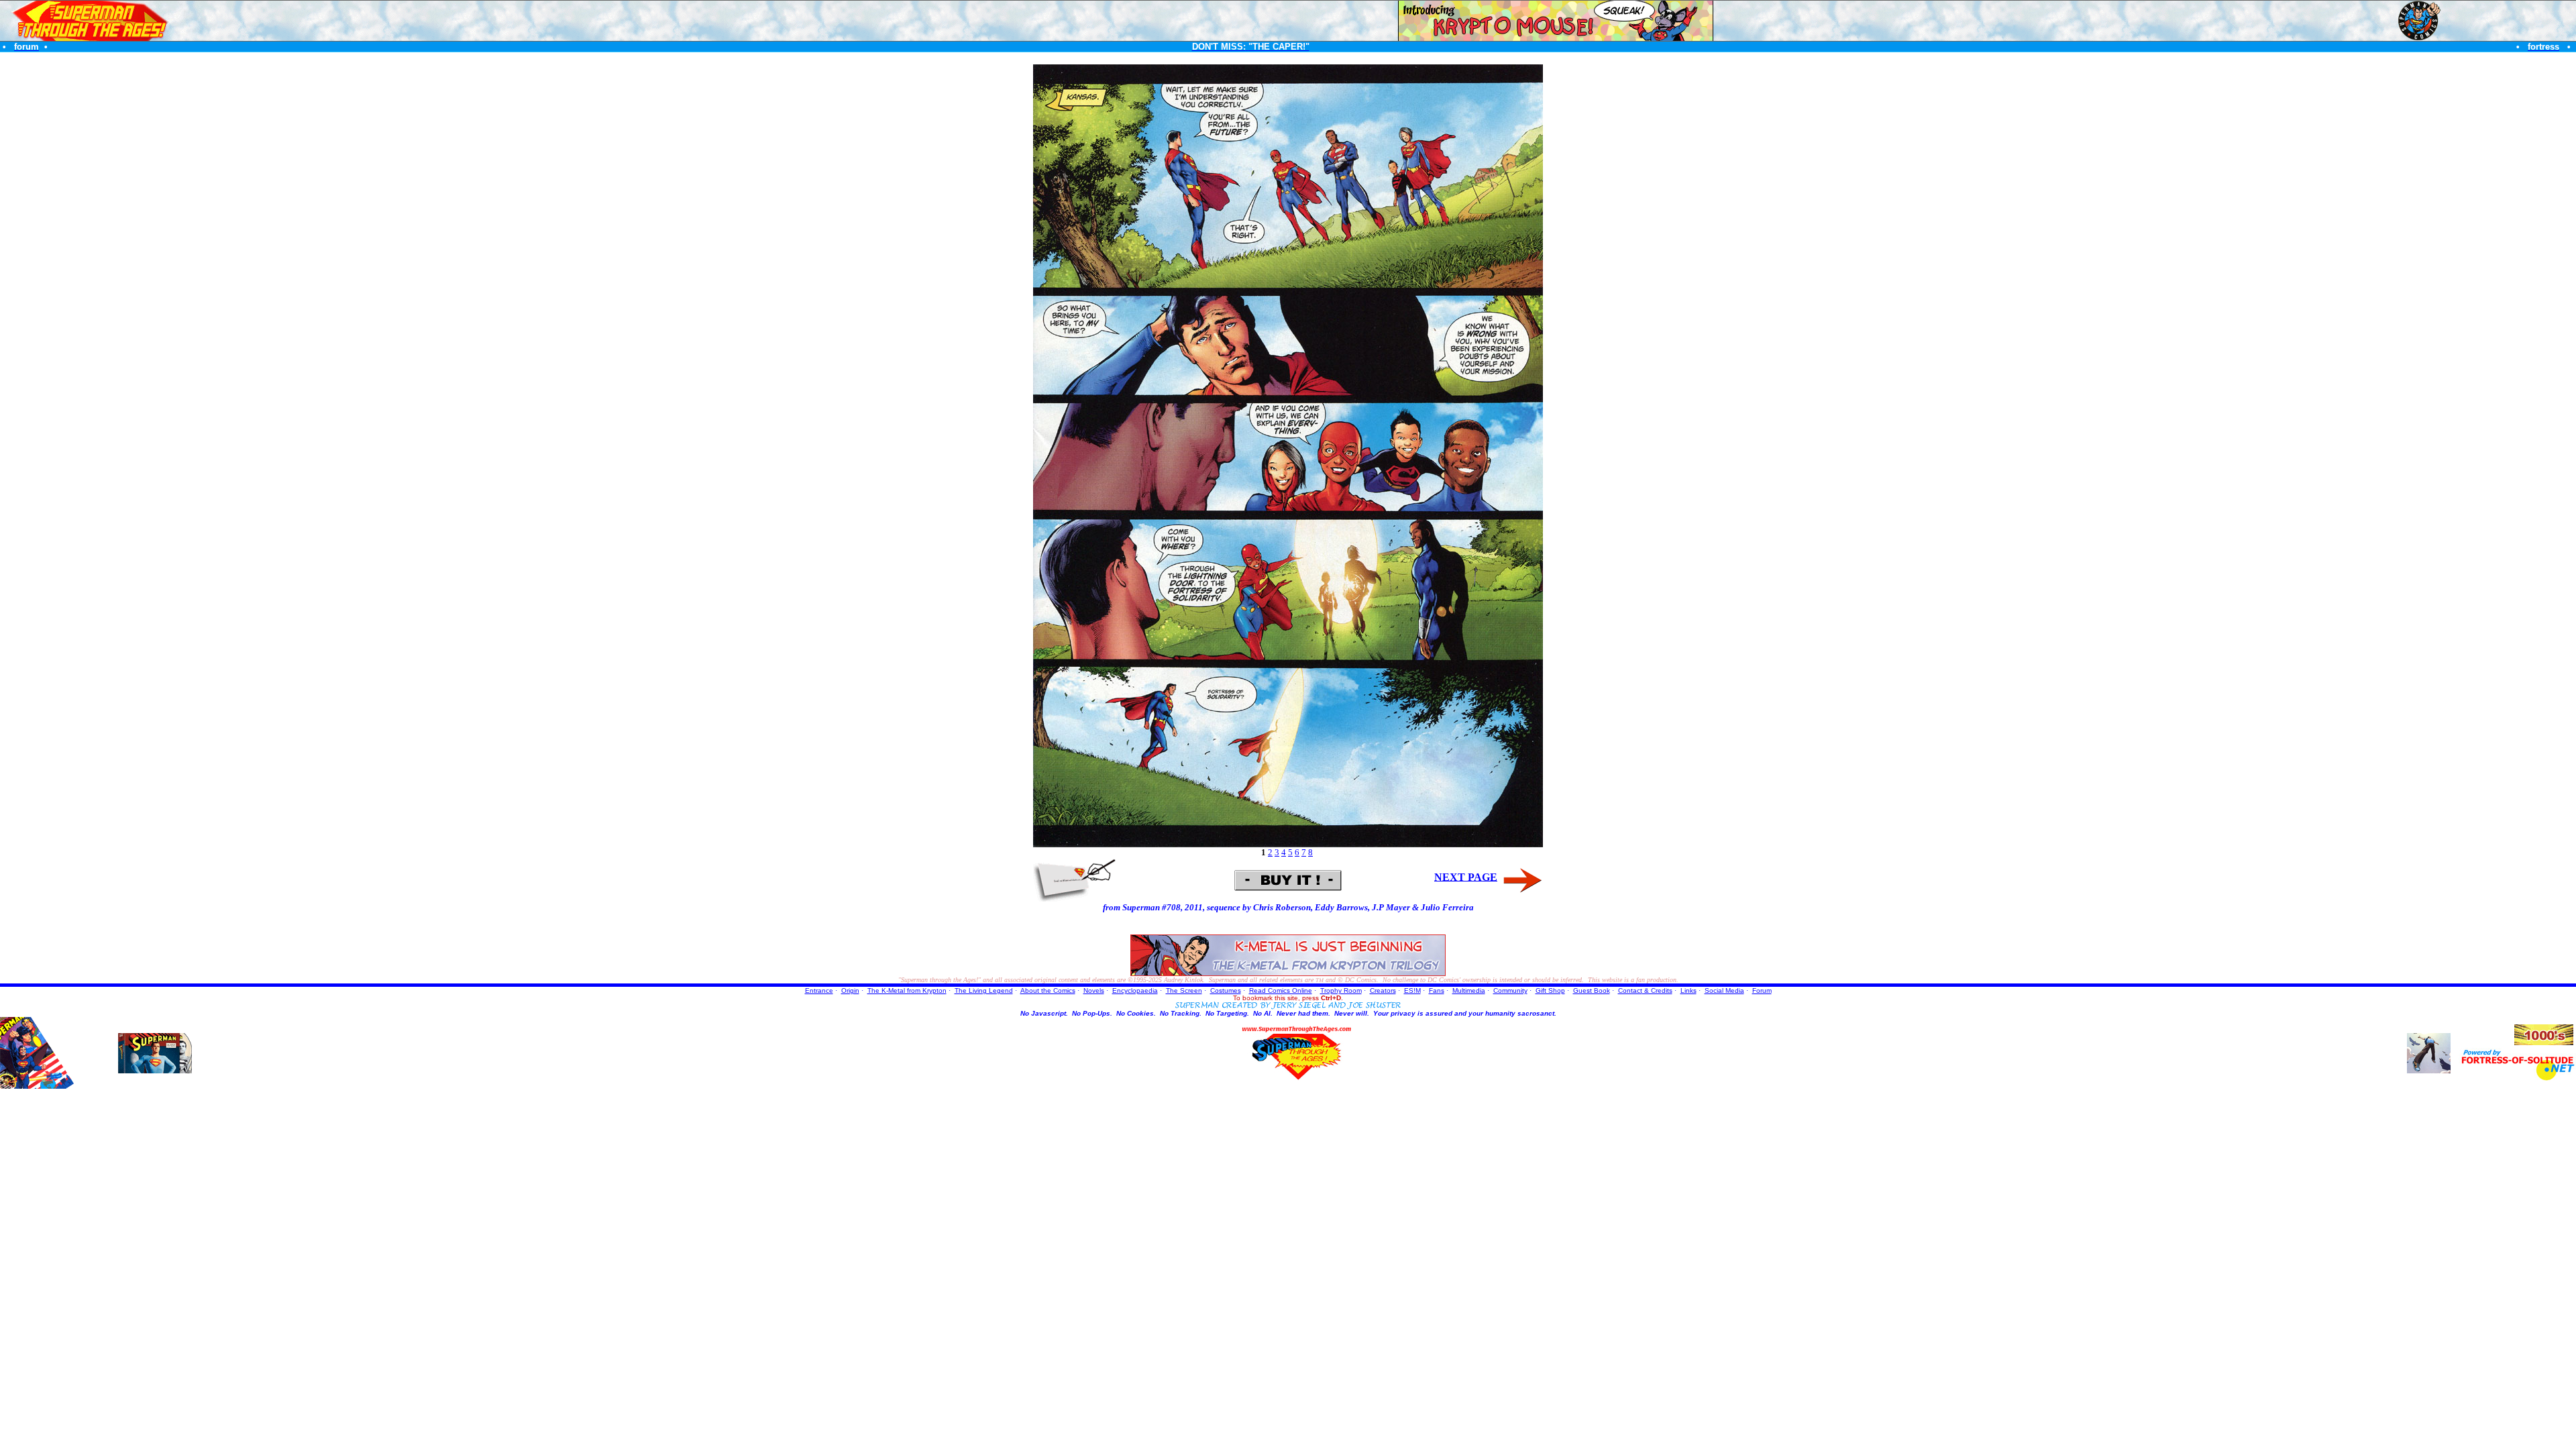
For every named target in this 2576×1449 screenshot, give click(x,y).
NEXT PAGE (1466, 876)
